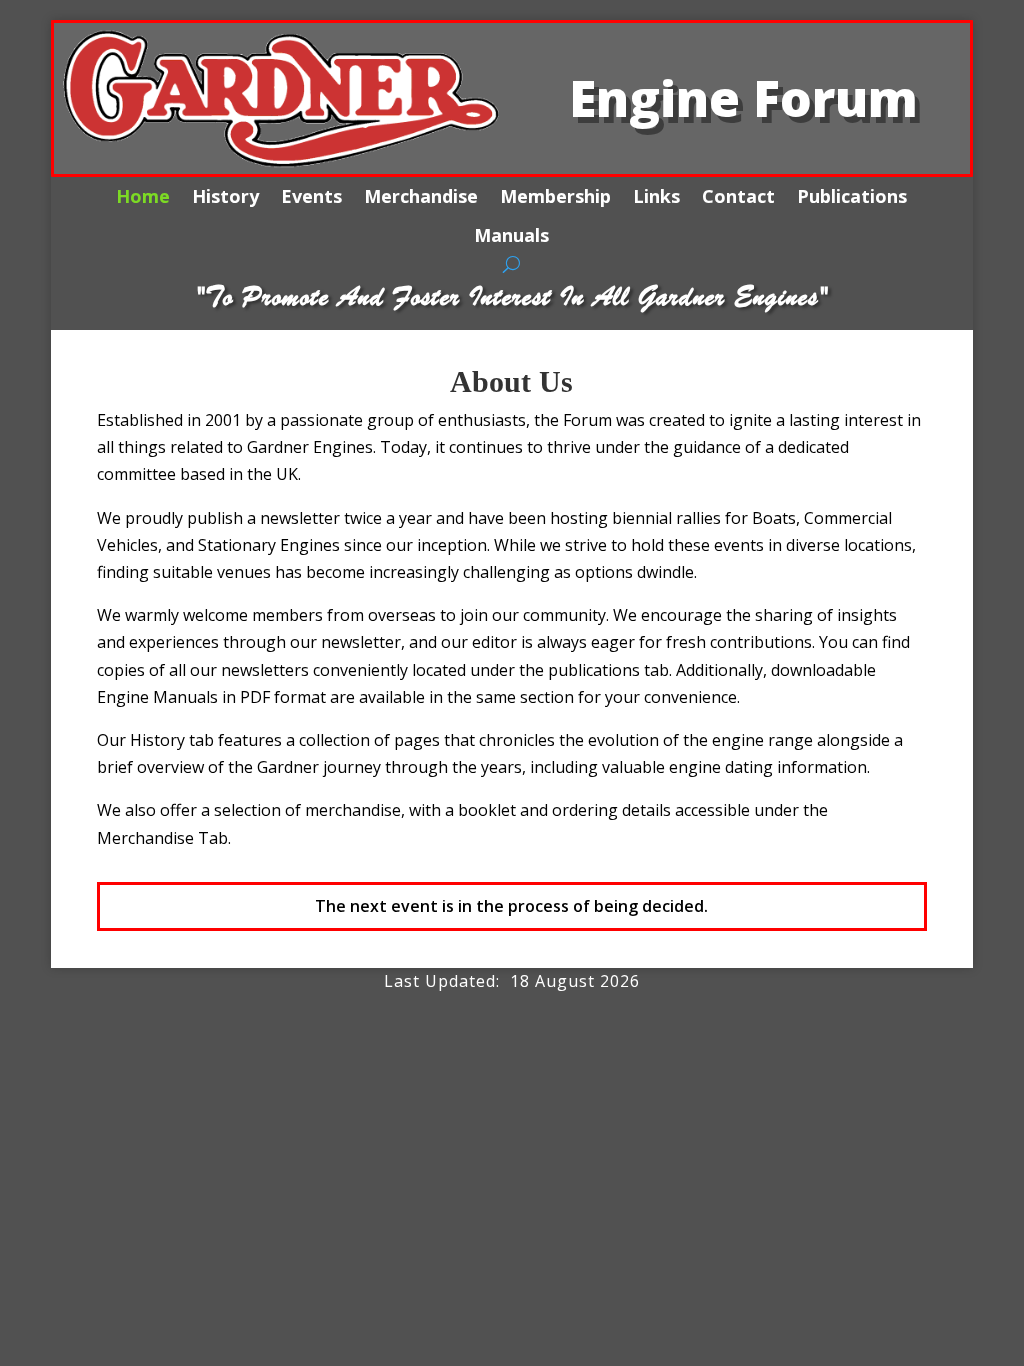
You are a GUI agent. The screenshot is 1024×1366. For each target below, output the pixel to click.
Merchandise (421, 196)
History (225, 196)
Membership (555, 196)
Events (311, 196)
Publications (852, 196)
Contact (738, 196)
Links (656, 196)
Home (143, 196)
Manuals (511, 235)
